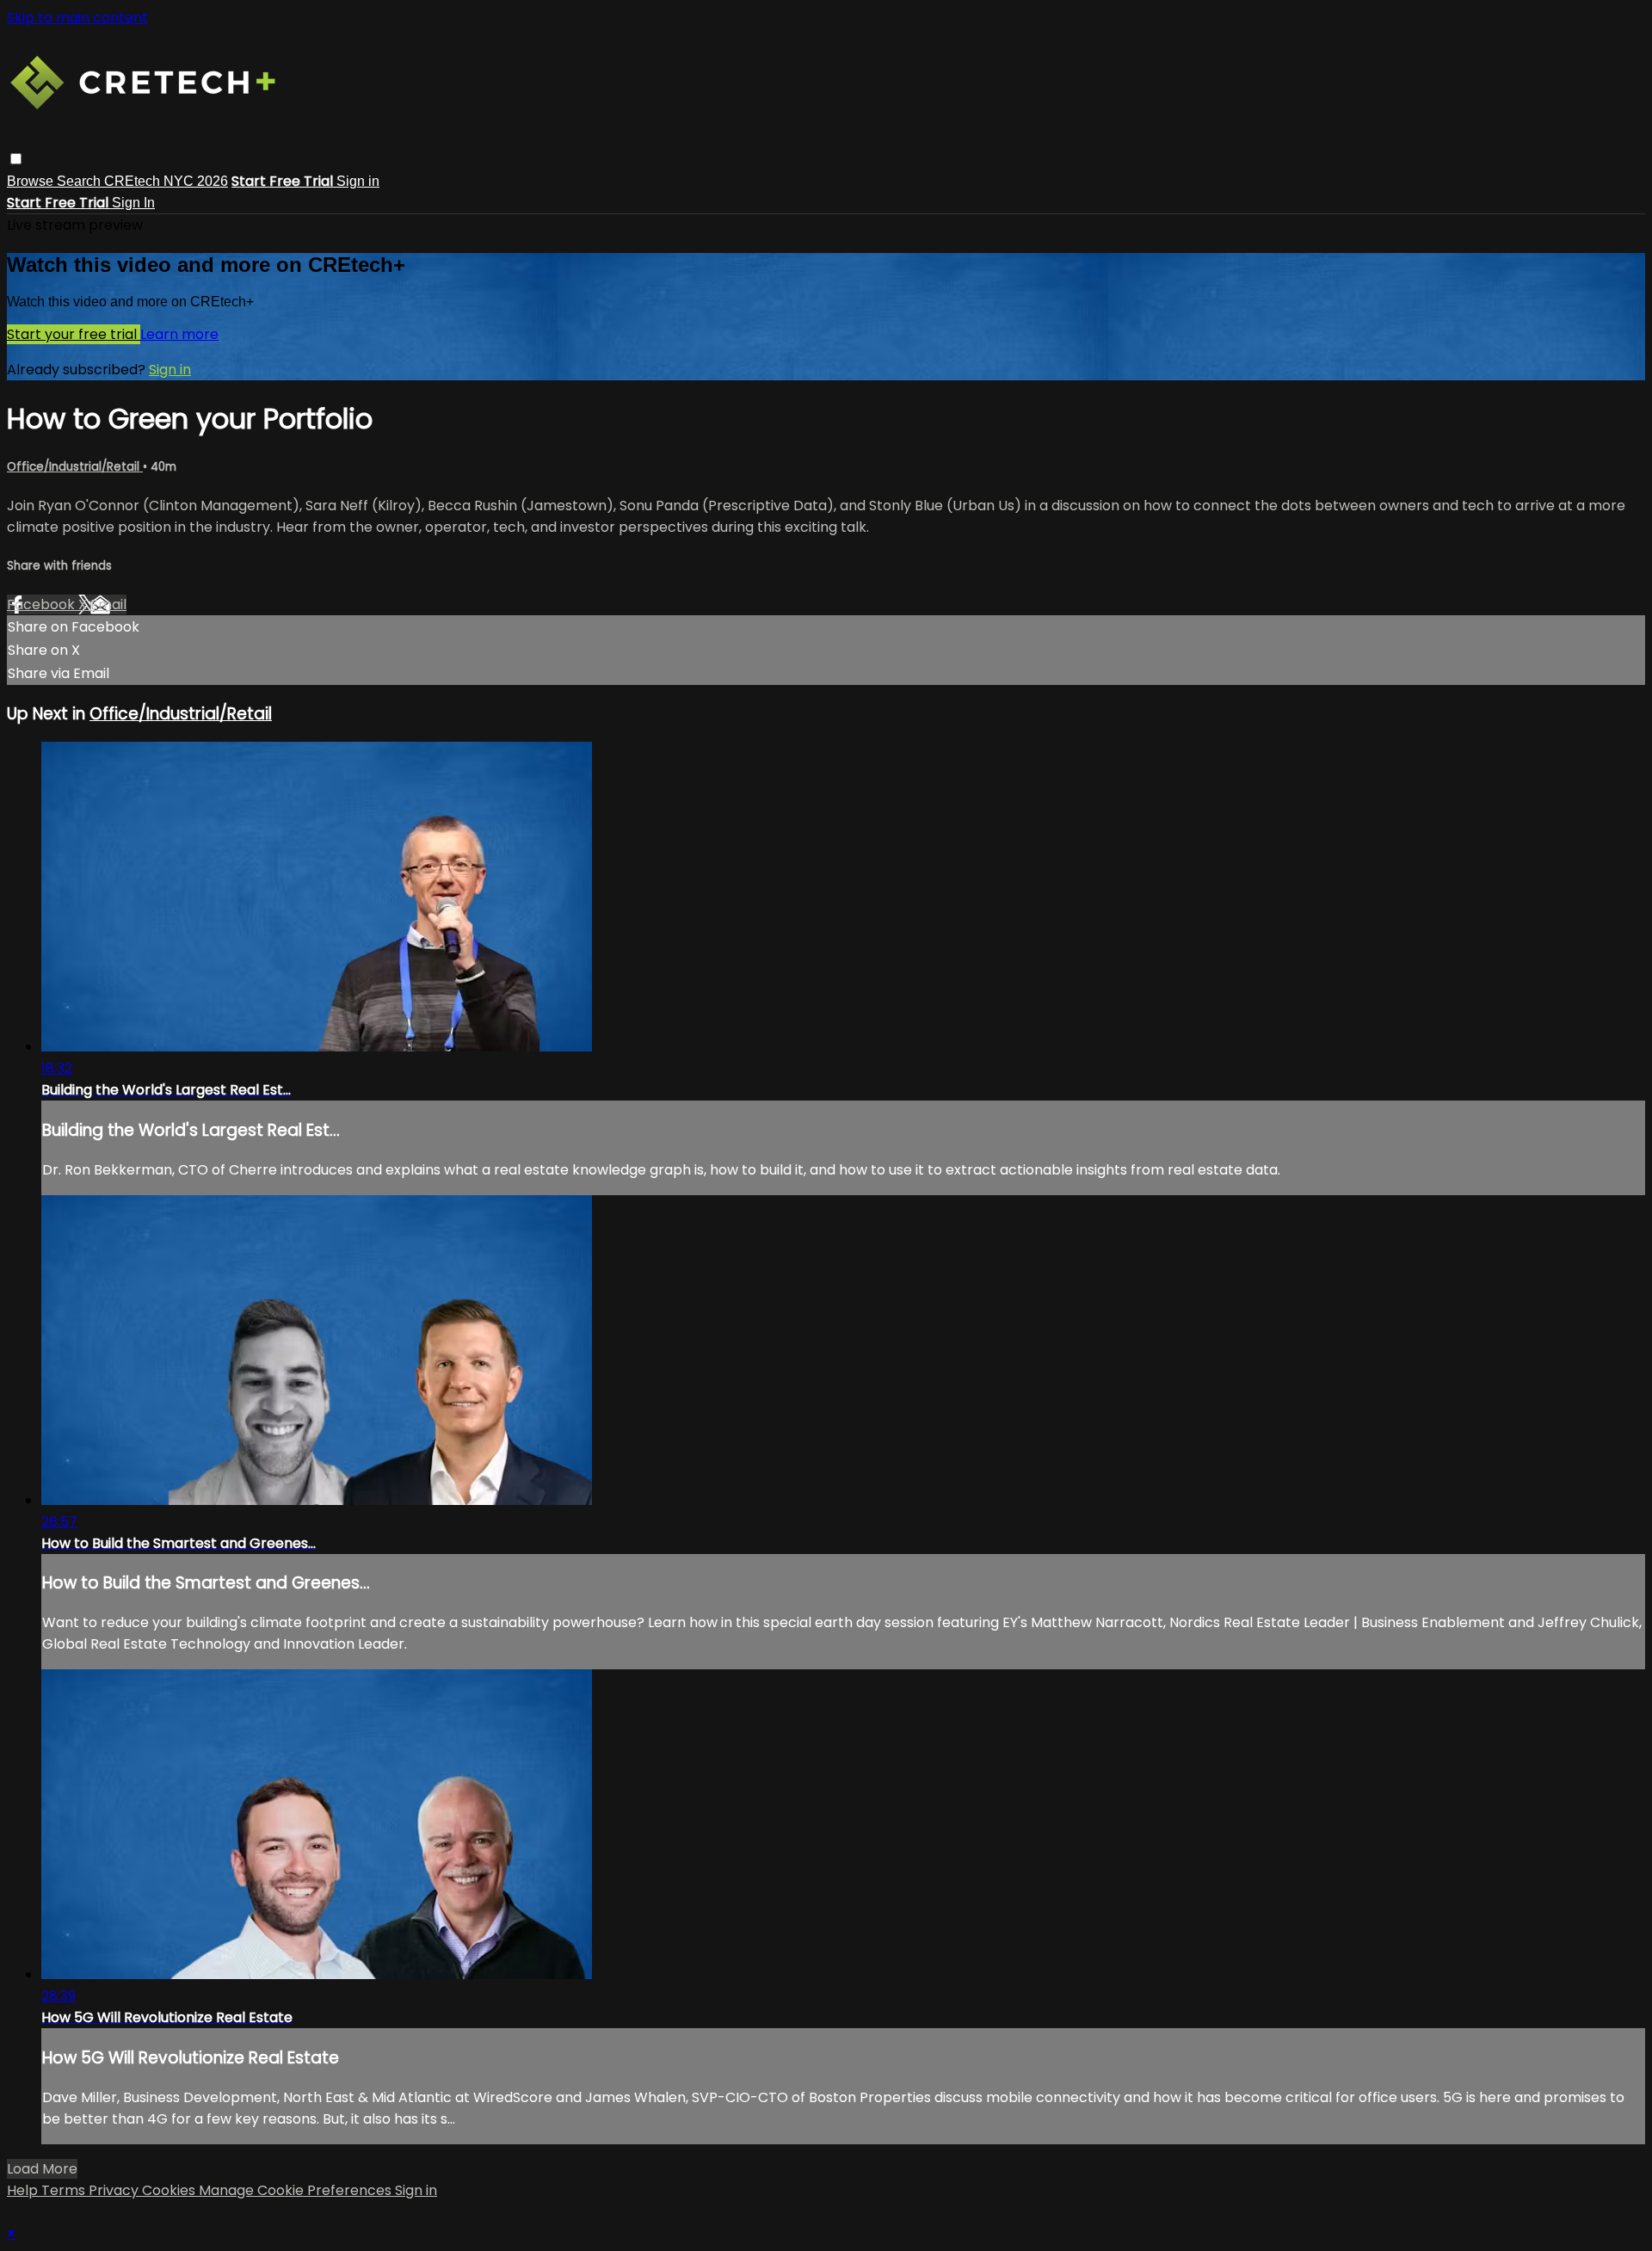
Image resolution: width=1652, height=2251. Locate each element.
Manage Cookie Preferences (297, 2190)
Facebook (43, 604)
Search (80, 181)
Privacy (115, 2190)
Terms (65, 2190)
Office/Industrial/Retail (75, 467)
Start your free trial (74, 334)
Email (108, 604)
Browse (32, 181)
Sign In (133, 203)
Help (24, 2190)
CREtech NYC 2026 (166, 181)
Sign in (358, 181)
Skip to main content (77, 18)
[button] (16, 159)
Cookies (170, 2190)
